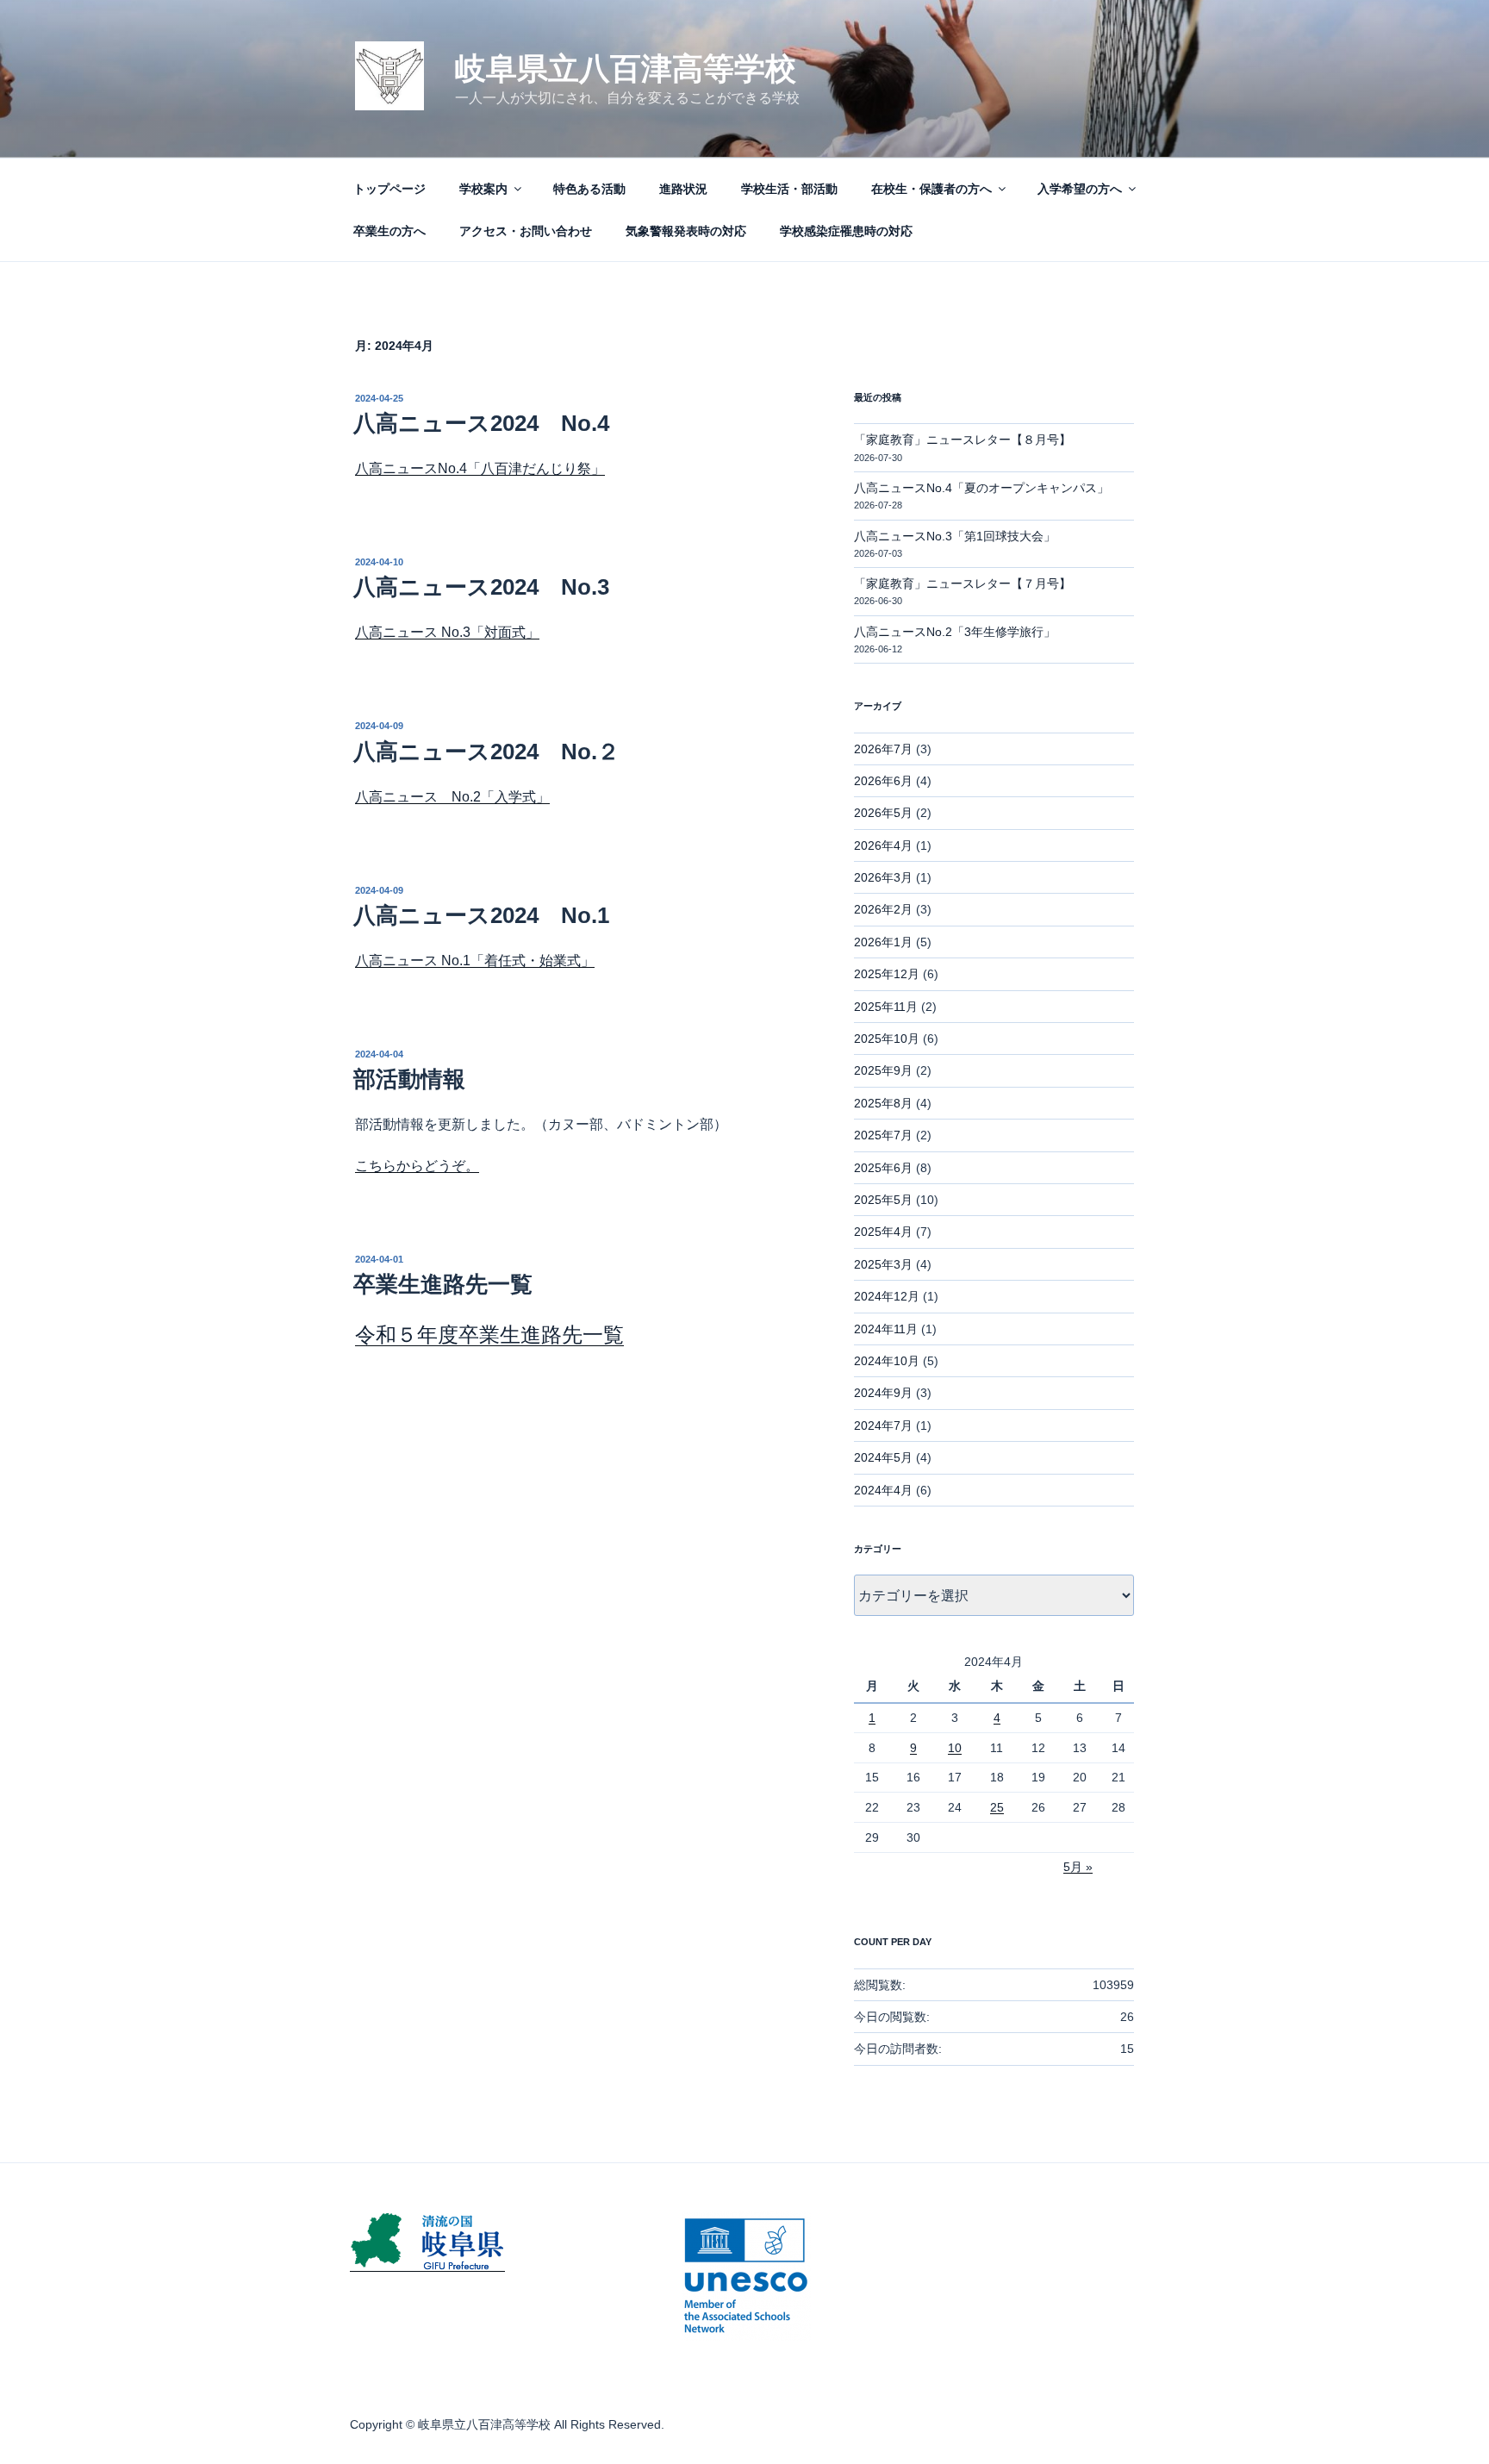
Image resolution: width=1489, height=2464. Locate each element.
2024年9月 (883, 1393)
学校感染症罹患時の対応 (846, 231)
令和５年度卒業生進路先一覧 (489, 1335)
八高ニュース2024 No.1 (481, 915)
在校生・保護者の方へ (931, 189)
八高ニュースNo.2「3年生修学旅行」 (955, 632)
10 (955, 1748)
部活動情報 (409, 1079)
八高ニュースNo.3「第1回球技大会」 (955, 536)
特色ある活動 (589, 189)
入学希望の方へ (1080, 189)
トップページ (389, 189)
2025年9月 (883, 1070)
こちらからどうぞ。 (417, 1166)
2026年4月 (883, 845)
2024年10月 (887, 1361)
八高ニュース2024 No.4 (481, 423)
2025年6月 (883, 1168)
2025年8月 (883, 1103)
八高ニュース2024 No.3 (481, 587)
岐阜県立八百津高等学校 (626, 69)
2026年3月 (883, 877)
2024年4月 (883, 1490)
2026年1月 (883, 942)
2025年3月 (883, 1264)
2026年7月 (883, 749)
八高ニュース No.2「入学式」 (452, 797)
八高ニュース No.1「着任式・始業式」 (475, 961)
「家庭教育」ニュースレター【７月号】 (963, 583)
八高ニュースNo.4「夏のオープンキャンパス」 (981, 488)
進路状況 (683, 189)
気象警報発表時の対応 (686, 231)
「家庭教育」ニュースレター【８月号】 (963, 440)
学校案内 (483, 189)
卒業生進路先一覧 (443, 1284)
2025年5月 (883, 1200)
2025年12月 (887, 974)
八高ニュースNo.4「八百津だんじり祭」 (480, 468)
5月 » (1078, 1867)
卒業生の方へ (389, 231)
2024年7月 (883, 1425)
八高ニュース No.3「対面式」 (447, 632)
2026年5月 (883, 813)
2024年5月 (883, 1457)
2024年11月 (886, 1329)
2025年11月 (886, 1007)
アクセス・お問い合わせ (526, 231)
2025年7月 (883, 1135)
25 (997, 1807)
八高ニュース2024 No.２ (486, 752)
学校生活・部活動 (789, 189)
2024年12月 (887, 1296)
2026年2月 (883, 909)
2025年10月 (887, 1039)
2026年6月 (883, 781)
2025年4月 (883, 1232)
